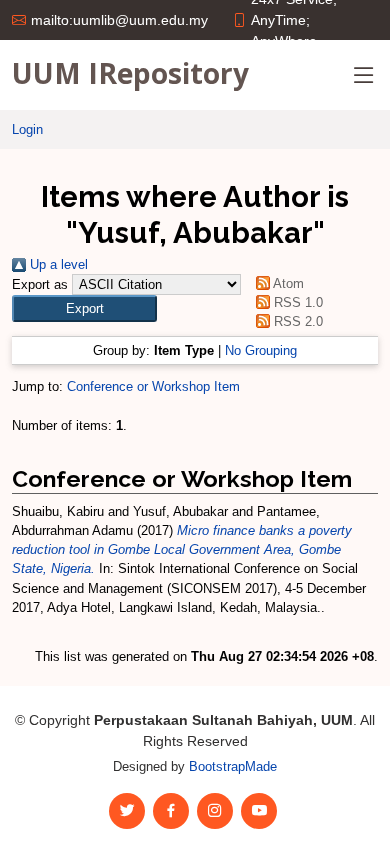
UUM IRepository (130, 73)
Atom (286, 283)
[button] (84, 308)
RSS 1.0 (296, 302)
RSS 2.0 (296, 321)
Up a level (57, 264)
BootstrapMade (233, 766)
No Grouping (261, 350)
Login (27, 129)
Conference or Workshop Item (153, 386)
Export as (40, 284)
